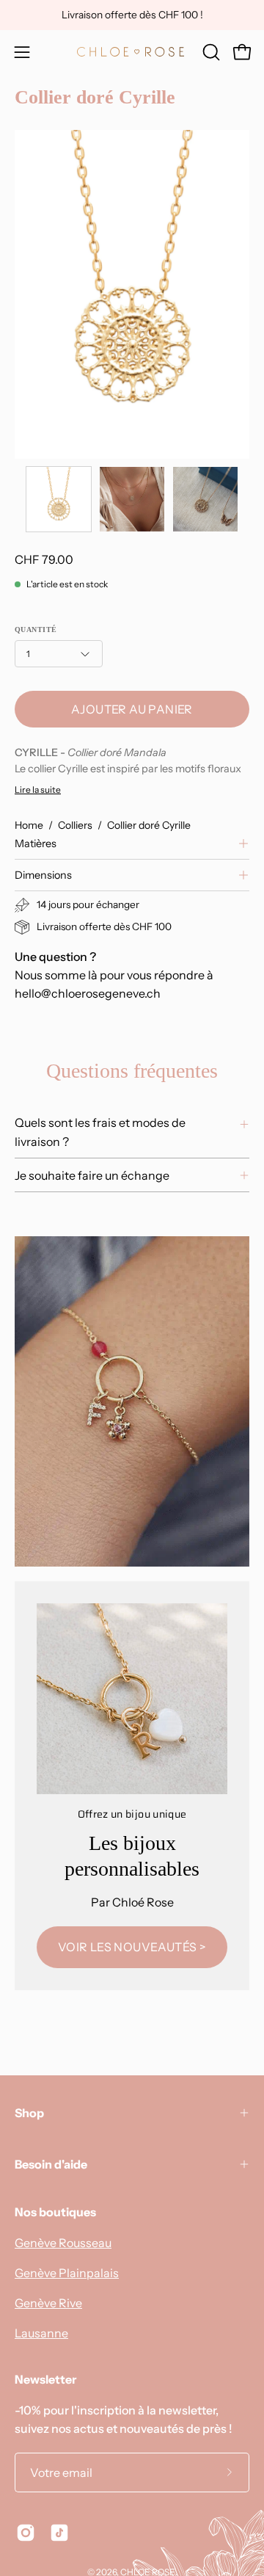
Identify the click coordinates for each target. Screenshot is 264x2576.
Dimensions (43, 875)
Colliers (75, 825)
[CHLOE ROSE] (132, 52)
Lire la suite (38, 790)
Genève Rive (48, 2303)
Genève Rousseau (63, 2243)
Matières (36, 843)
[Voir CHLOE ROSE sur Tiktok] (59, 2533)
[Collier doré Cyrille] (59, 499)
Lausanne (41, 2333)
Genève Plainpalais (67, 2273)
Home (29, 825)
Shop (29, 2113)
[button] (210, 52)
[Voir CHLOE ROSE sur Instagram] (26, 2533)
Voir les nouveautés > (132, 1947)
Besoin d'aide (51, 2164)
